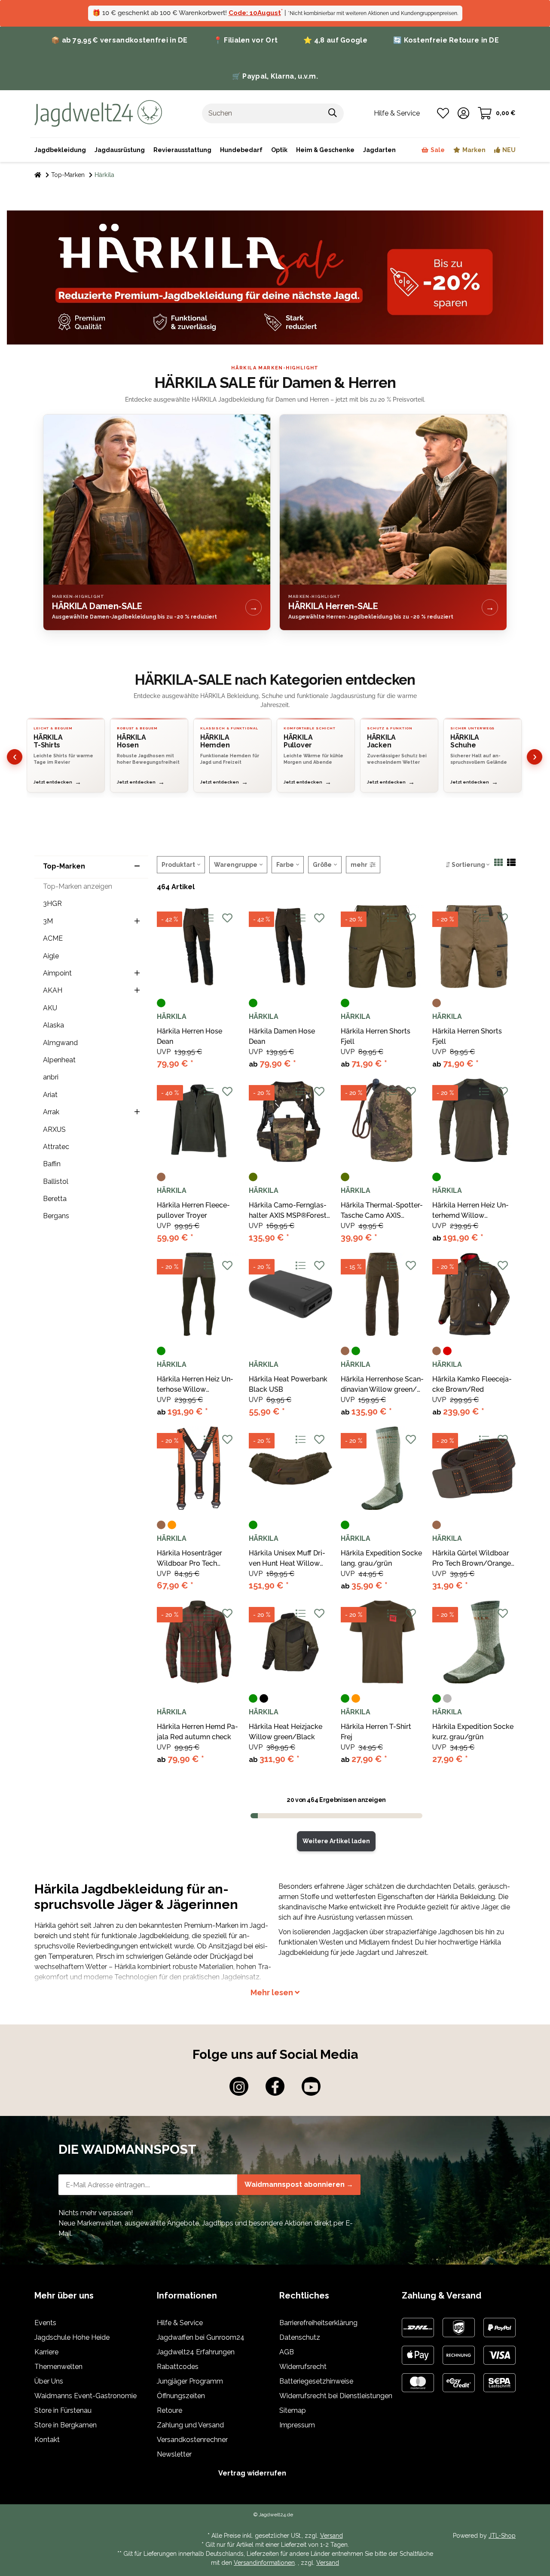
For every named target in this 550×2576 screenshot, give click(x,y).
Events (45, 2323)
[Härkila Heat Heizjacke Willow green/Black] (290, 1642)
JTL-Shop (502, 2536)
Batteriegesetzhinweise (316, 2381)
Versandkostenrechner (192, 2440)
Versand (332, 2536)
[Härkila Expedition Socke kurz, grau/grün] (474, 1642)
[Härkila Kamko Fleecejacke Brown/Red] (474, 1294)
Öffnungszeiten (181, 2396)
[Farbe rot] (447, 1351)
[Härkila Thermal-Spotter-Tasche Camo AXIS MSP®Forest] (382, 1120)
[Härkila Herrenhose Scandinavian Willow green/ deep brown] (382, 1294)
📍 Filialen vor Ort (246, 40)
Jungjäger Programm (190, 2381)
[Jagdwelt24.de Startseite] (98, 113)
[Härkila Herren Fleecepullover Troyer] (199, 1120)
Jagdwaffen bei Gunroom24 (201, 2337)
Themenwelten (58, 2367)
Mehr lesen (273, 1992)
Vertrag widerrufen (252, 2473)
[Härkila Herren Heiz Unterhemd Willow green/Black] (474, 1120)
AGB (287, 2352)
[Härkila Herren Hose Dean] (199, 947)
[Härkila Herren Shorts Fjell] (382, 947)
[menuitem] (325, 150)
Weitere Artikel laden (336, 1841)
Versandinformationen (264, 2563)
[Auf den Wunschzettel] (227, 918)
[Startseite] (38, 175)
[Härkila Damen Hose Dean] (290, 947)
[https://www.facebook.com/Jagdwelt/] (275, 2086)
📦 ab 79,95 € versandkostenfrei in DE (119, 40)
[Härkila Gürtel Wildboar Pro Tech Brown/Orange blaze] (474, 1468)
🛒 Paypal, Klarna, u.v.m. (275, 76)
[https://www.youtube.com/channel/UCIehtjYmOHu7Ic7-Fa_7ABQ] (311, 2086)
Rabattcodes (178, 2367)
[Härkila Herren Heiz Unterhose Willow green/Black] (199, 1294)
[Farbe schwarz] (264, 1698)
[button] (463, 113)
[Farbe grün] (161, 1003)
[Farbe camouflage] (253, 1177)
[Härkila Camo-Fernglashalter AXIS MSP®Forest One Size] (290, 1120)
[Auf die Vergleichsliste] (208, 918)
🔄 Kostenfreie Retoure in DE (446, 40)
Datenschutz (300, 2337)
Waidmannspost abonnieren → (299, 2184)
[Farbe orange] (172, 1525)
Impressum (297, 2425)
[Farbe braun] (437, 1003)
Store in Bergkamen (66, 2425)
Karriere (46, 2352)
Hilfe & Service (180, 2323)
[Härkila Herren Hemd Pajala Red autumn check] (199, 1642)
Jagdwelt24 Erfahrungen (196, 2352)
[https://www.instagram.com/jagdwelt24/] (239, 2086)
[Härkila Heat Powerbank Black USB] (290, 1294)
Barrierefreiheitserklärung (318, 2323)
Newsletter (174, 2454)
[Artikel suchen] (333, 113)
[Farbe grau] (447, 1698)
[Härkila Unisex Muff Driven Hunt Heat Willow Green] (290, 1468)
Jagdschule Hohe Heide (72, 2337)
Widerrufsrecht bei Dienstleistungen (336, 2396)
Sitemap (293, 2410)
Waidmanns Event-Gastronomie (86, 2396)
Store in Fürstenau (63, 2410)
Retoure (170, 2410)
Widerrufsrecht (303, 2367)
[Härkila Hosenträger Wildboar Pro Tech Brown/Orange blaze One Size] (199, 1468)
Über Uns (49, 2381)
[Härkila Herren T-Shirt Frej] (382, 1642)
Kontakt (47, 2440)
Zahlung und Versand (190, 2425)
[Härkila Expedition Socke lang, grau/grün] (382, 1468)
